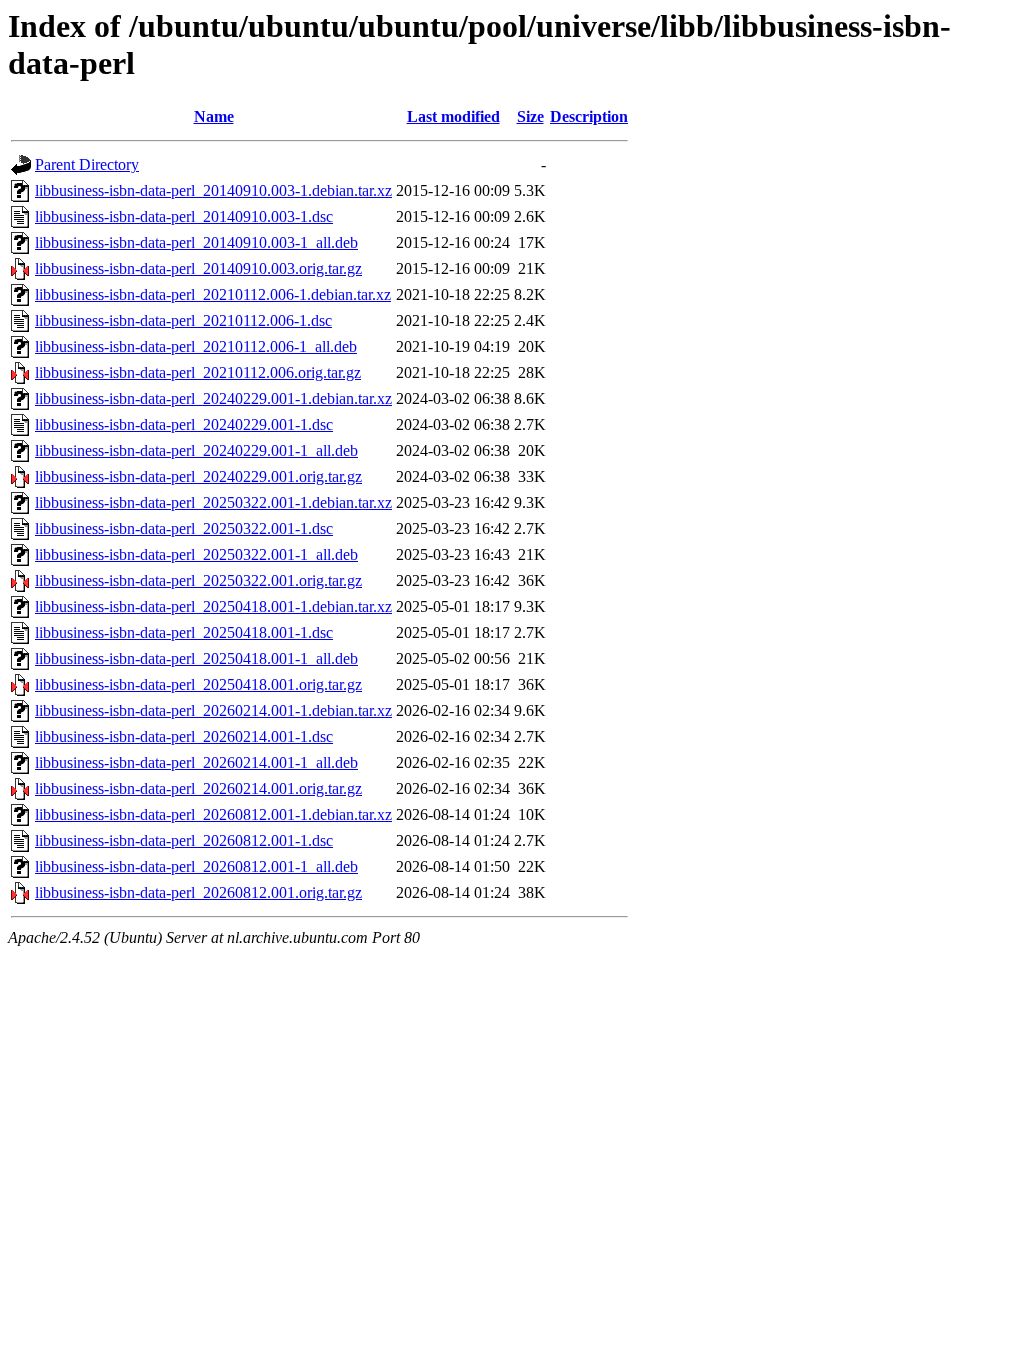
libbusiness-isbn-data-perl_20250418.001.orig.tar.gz (198, 684)
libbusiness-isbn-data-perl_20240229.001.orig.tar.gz (198, 476)
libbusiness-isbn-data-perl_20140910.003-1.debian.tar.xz (213, 190)
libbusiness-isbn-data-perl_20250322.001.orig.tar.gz (198, 580)
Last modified (453, 116)
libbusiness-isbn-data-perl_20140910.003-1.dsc (184, 216)
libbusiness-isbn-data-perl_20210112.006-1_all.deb (196, 346)
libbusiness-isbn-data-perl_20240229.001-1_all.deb (196, 450)
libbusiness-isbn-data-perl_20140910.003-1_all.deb (196, 242)
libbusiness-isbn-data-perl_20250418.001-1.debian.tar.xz (213, 606)
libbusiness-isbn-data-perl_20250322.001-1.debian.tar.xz (213, 502)
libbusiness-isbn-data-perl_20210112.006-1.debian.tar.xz (213, 294)
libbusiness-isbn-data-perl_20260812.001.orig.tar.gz (198, 892)
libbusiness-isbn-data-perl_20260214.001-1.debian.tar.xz (213, 710)
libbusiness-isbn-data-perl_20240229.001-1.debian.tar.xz (213, 398)
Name (214, 116)
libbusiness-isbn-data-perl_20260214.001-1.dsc (184, 736)
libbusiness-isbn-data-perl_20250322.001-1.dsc (184, 528)
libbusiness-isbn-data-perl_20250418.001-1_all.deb (196, 658)
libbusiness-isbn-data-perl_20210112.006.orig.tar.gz (198, 372)
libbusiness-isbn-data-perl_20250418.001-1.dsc (184, 632)
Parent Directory (87, 164)
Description (589, 116)
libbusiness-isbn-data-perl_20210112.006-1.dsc (183, 320)
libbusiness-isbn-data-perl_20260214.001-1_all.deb (196, 762)
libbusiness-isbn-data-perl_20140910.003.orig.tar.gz (198, 268)
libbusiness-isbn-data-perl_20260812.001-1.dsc (184, 840)
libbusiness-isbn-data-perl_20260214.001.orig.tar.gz (198, 788)
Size (530, 116)
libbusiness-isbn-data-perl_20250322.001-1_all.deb (196, 554)
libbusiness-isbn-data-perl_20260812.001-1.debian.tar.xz (213, 814)
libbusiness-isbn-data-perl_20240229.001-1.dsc (184, 424)
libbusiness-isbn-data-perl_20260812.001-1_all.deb (196, 866)
